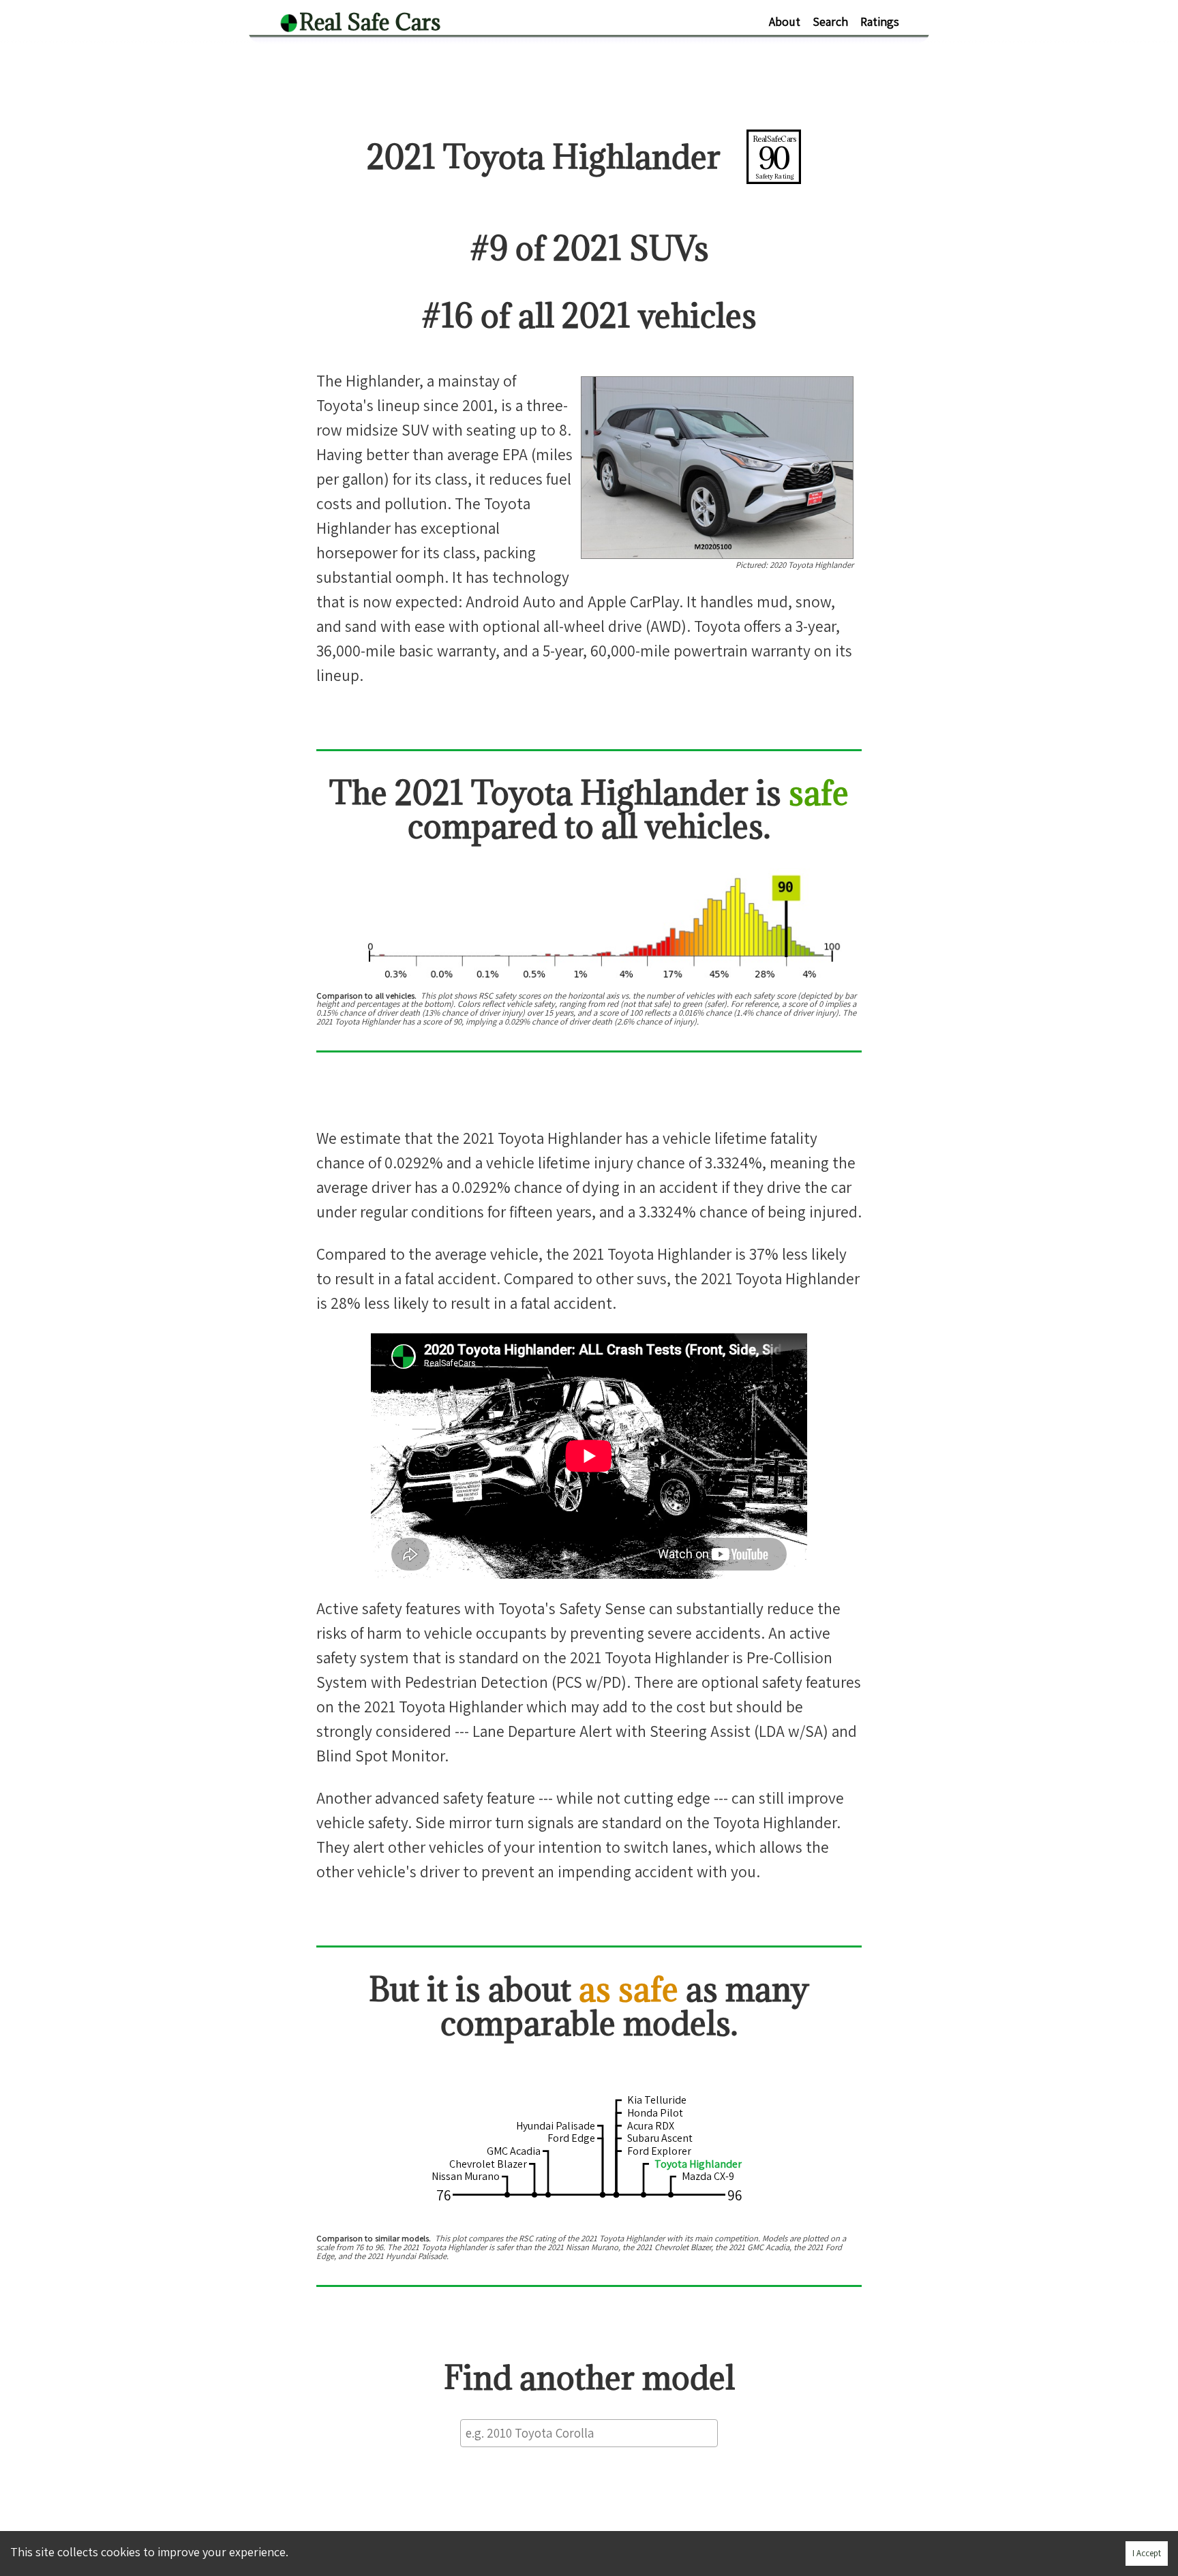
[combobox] (589, 2433)
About (785, 21)
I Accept (1147, 2553)
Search (830, 21)
